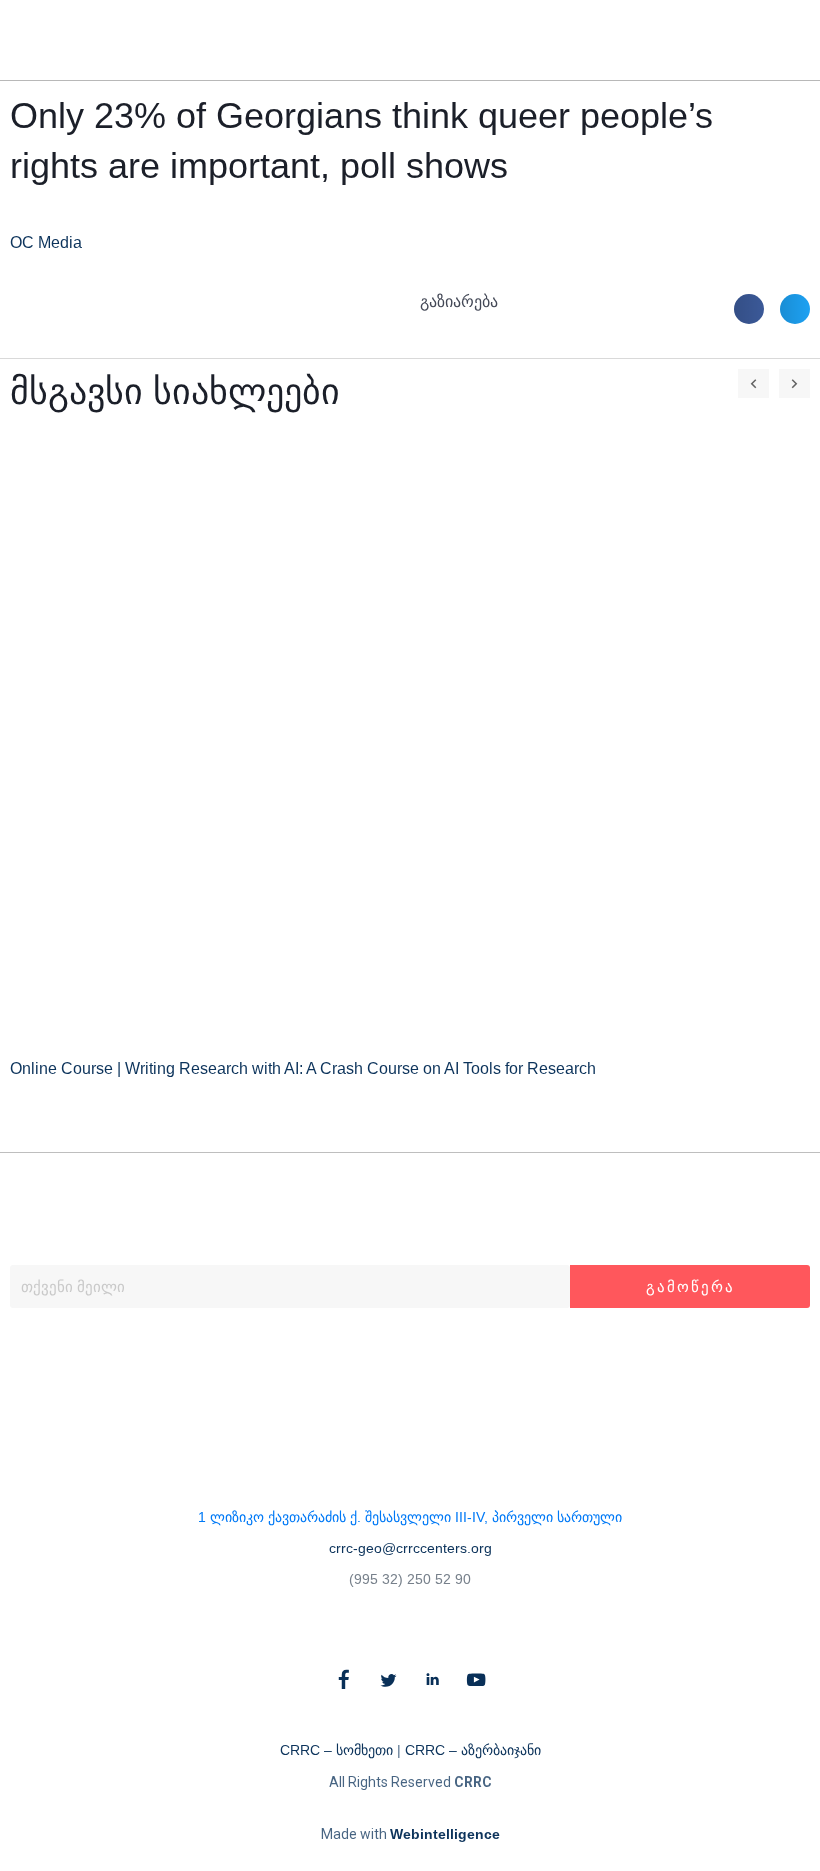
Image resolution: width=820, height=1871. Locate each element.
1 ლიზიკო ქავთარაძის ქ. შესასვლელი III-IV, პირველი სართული (410, 1517)
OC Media (46, 242)
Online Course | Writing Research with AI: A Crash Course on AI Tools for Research (303, 1068)
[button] (767, 40)
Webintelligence (445, 1834)
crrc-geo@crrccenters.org (410, 1548)
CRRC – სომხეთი (336, 1750)
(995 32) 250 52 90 (410, 1579)
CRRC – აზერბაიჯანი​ (473, 1750)
